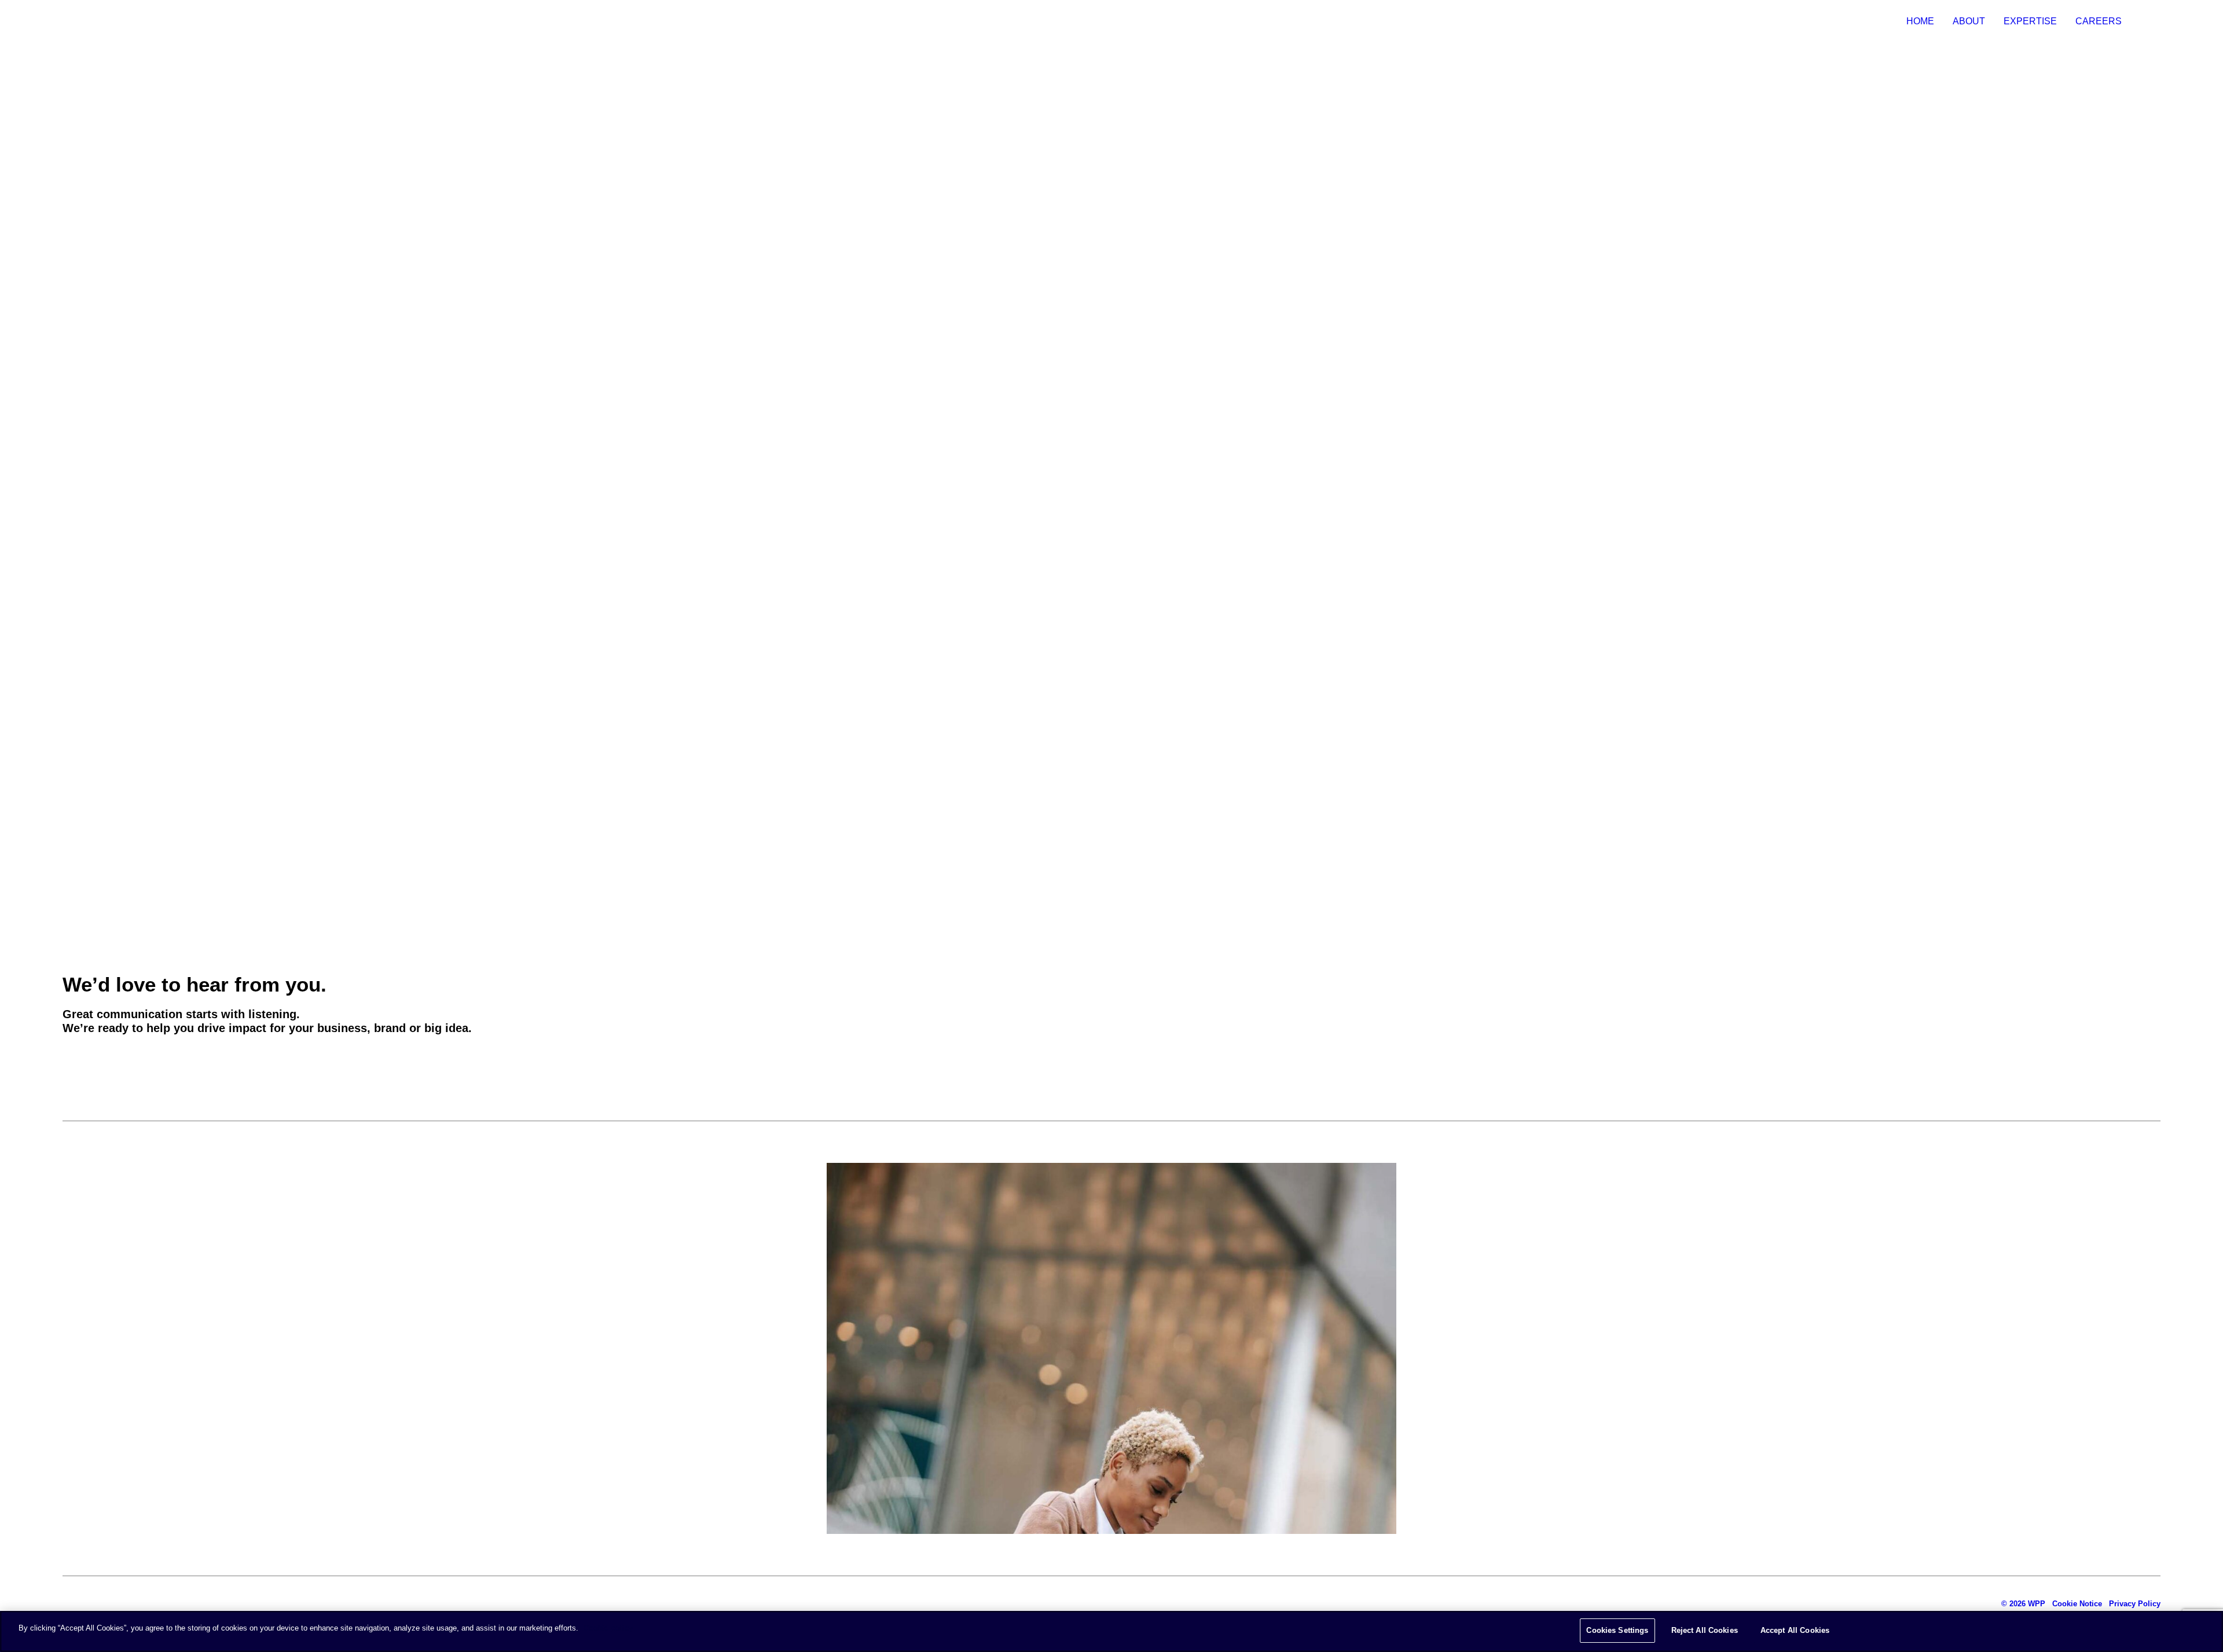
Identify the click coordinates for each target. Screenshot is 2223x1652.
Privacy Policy (2135, 1604)
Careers (2099, 21)
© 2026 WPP (2023, 1604)
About (1969, 21)
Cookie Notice (2077, 1604)
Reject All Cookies (1705, 1630)
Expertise (2030, 21)
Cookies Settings (1617, 1630)
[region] (1111, 1631)
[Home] (120, 1604)
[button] (86, 1062)
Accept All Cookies (1795, 1630)
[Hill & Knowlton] (71, 21)
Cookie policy (608, 1628)
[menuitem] (1924, 21)
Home (1920, 21)
